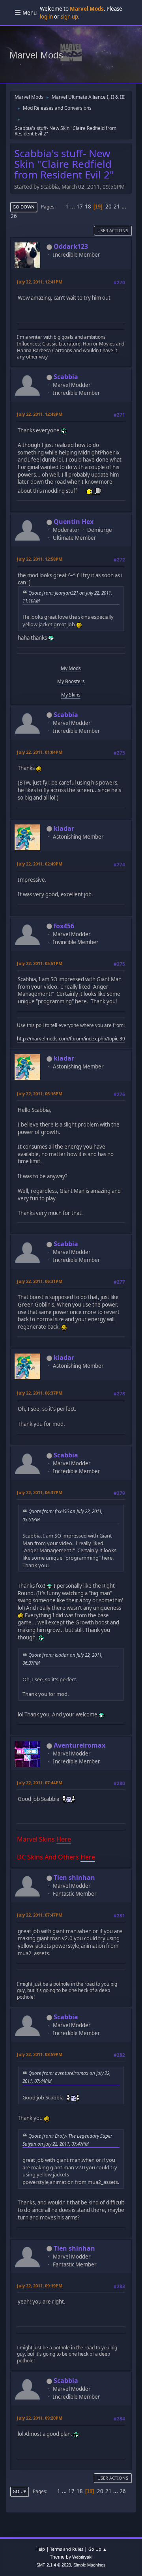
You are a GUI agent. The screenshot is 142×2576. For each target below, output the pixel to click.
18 (88, 207)
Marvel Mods (36, 55)
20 (108, 207)
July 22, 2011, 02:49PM (40, 864)
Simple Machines (90, 2565)
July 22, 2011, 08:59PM (40, 2054)
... (73, 207)
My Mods (71, 668)
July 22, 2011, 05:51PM (40, 963)
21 (117, 207)
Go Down (24, 207)
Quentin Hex (74, 522)
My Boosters (71, 681)
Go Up (20, 2491)
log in (46, 17)
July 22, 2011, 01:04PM (40, 752)
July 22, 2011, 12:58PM (40, 559)
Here (64, 1839)
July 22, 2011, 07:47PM (40, 1915)
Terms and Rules (67, 2549)
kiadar (64, 828)
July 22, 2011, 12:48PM (40, 414)
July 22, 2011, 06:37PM (40, 1393)
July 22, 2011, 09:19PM (40, 2286)
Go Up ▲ (98, 2549)
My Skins (71, 695)
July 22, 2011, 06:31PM (40, 1281)
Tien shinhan (74, 1878)
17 (80, 207)
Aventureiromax (79, 1745)
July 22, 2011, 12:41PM (40, 282)
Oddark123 (71, 246)
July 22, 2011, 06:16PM (40, 1094)
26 (14, 216)
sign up (69, 17)
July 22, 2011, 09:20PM (40, 2418)
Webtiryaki (82, 2557)
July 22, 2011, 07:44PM (40, 1783)
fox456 (64, 926)
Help (40, 2549)
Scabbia (66, 377)
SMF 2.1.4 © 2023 (54, 2565)
